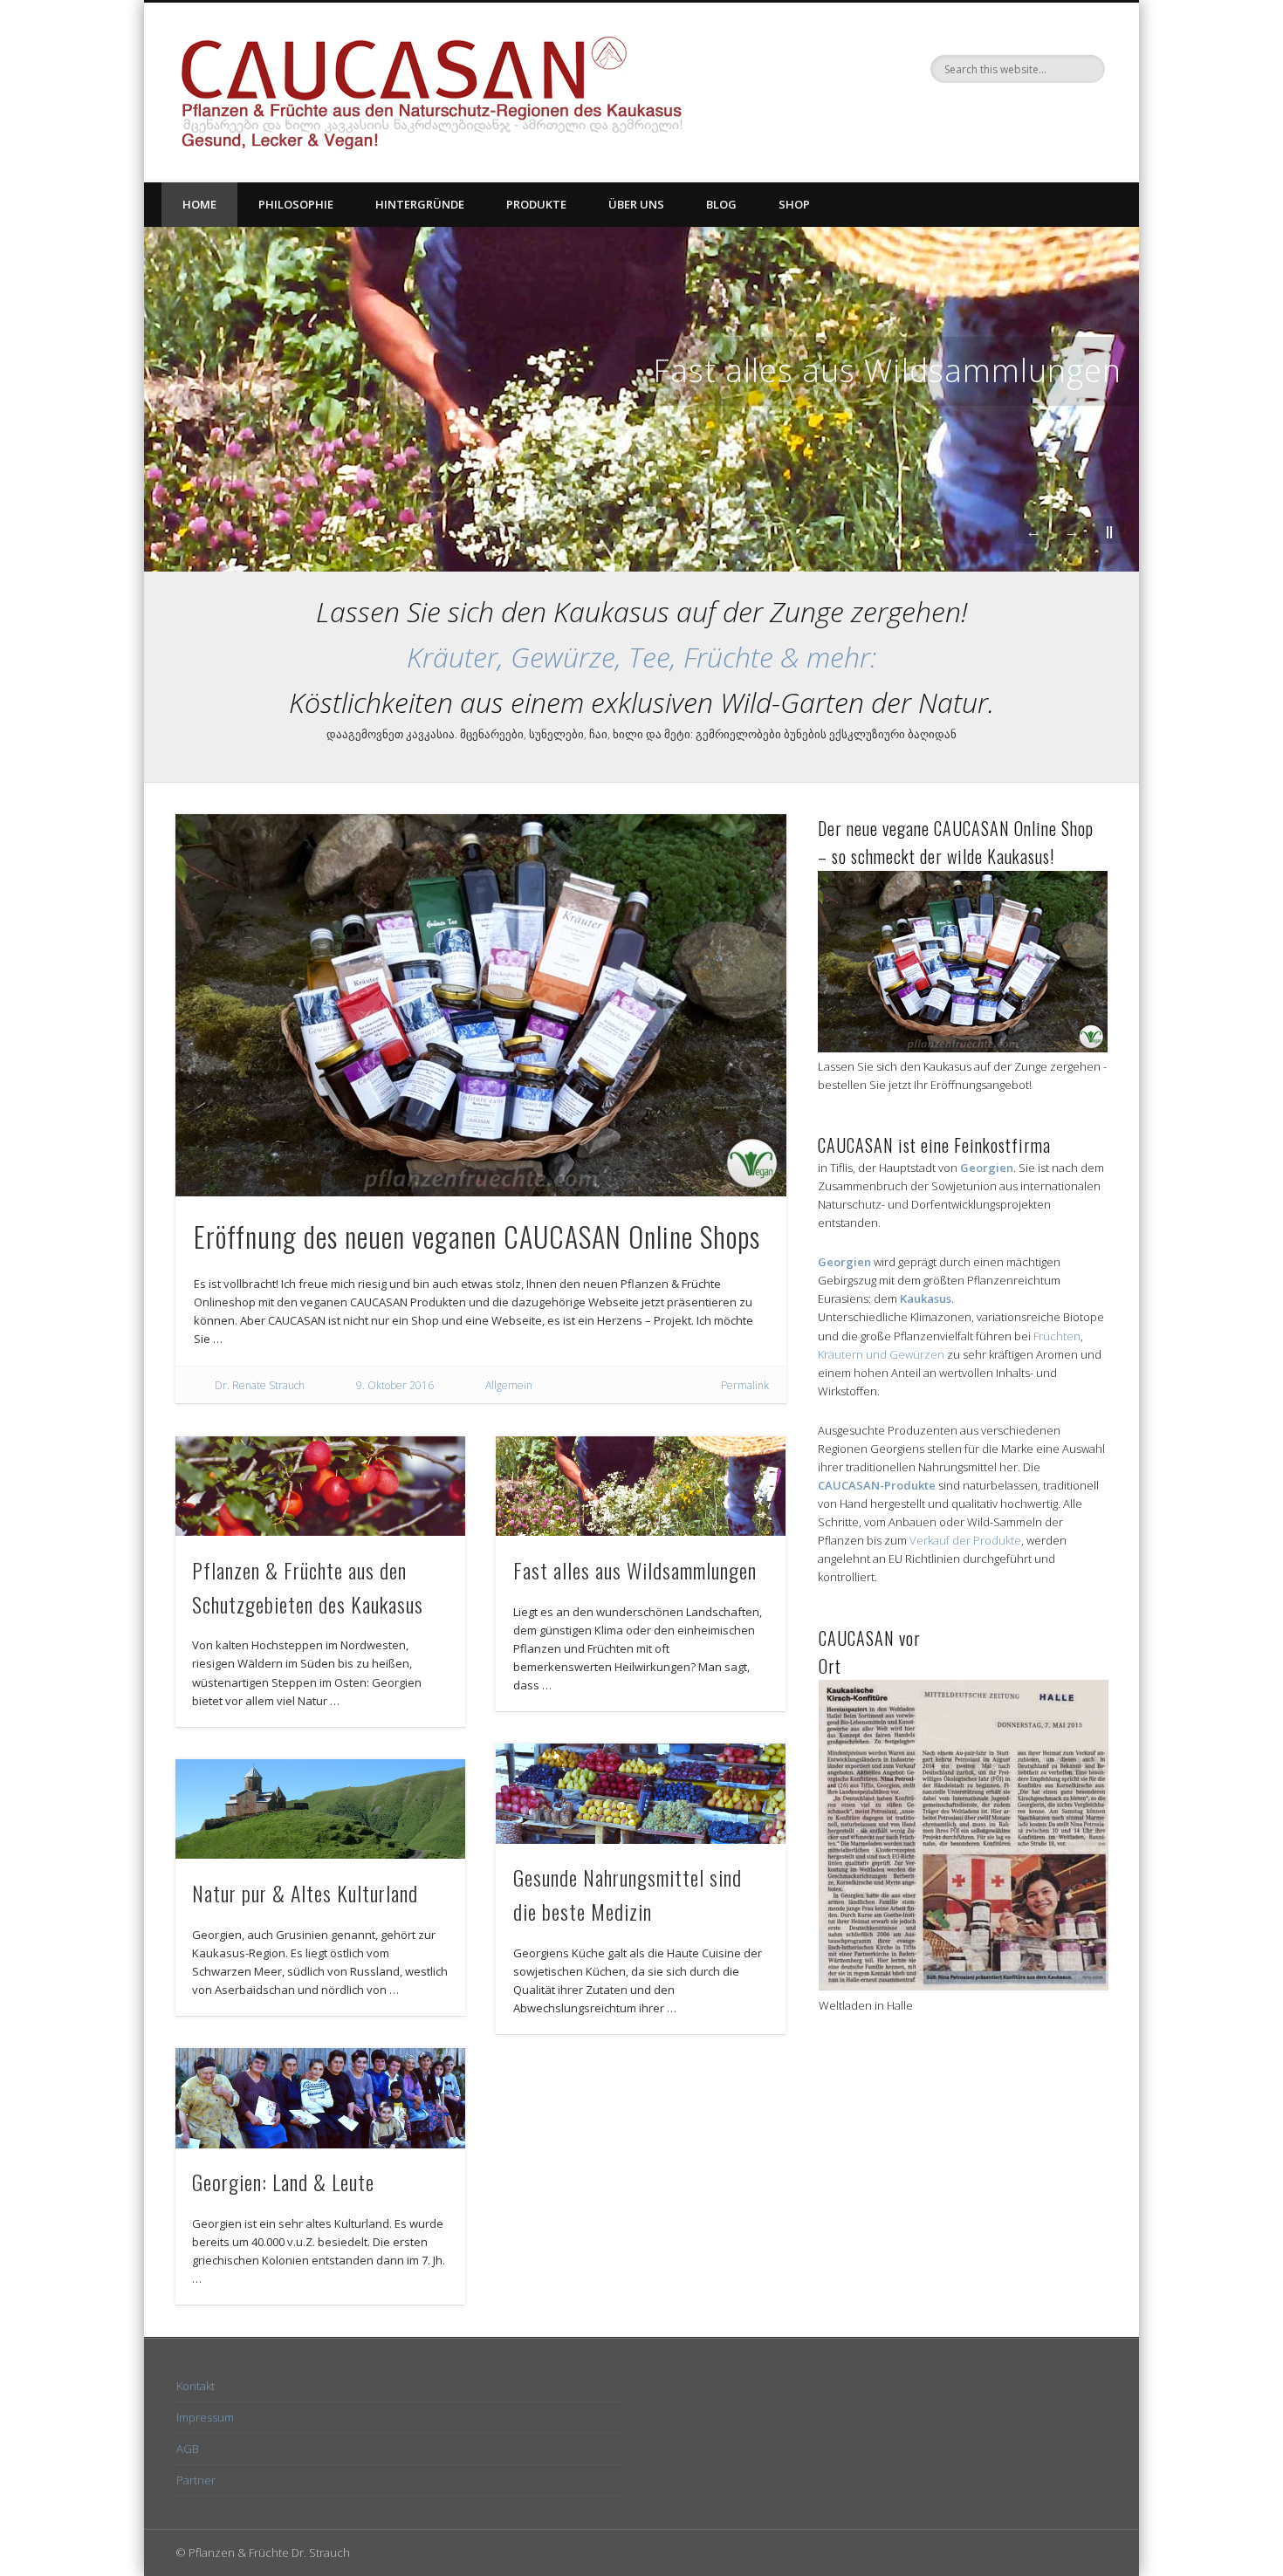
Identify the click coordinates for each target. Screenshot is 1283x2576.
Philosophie (296, 204)
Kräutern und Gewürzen (881, 1354)
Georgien (987, 1168)
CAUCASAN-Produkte (877, 1485)
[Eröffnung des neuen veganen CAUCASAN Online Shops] (481, 1005)
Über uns (636, 204)
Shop (794, 204)
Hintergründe (420, 204)
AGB (188, 2449)
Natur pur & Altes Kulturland (305, 1893)
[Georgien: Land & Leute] (320, 2098)
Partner (196, 2480)
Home (199, 204)
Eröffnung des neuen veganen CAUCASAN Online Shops (477, 1236)
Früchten (1057, 1336)
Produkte (536, 204)
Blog (721, 204)
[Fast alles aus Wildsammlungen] (641, 1487)
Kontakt (196, 2386)
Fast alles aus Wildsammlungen (887, 370)
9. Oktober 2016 (395, 1385)
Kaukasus (926, 1298)
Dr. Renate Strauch (260, 1385)
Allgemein (509, 1385)
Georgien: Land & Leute (283, 2182)
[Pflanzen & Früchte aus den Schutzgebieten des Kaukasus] (320, 1487)
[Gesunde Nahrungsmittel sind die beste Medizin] (641, 1794)
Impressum (205, 2417)
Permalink (745, 1385)
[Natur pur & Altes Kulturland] (320, 1809)
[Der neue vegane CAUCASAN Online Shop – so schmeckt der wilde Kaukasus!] (963, 1048)
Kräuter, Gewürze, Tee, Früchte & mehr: (641, 657)
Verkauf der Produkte (965, 1540)
